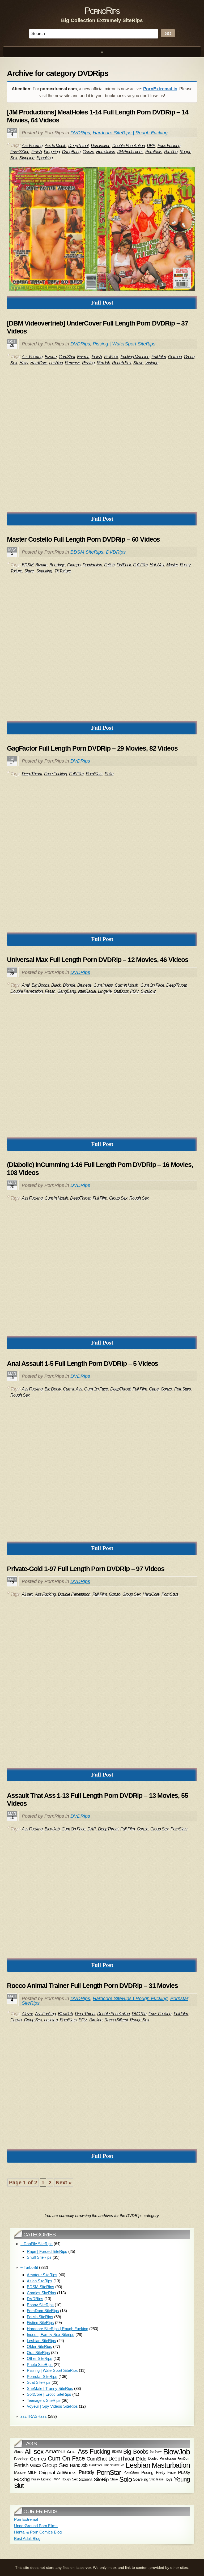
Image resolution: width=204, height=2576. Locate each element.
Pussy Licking (41, 2479)
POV (134, 991)
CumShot (67, 357)
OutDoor (121, 991)
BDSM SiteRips (87, 552)
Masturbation (171, 2465)
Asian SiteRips (40, 2281)
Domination (101, 146)
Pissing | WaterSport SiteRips (124, 344)
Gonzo (88, 152)
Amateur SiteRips (42, 2275)
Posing (147, 2472)
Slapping (27, 158)
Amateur (55, 2451)
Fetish (37, 152)
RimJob (171, 152)
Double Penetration (129, 146)
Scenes (86, 2479)
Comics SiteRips (41, 2293)
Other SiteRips (40, 2358)
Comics (38, 2459)
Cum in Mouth (126, 985)
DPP (151, 146)
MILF (32, 2472)
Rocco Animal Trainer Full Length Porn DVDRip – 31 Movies (92, 1986)
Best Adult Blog (27, 2538)
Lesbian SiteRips (41, 2341)
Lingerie (105, 991)
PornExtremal (26, 2519)
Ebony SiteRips (40, 2305)
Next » (64, 2183)
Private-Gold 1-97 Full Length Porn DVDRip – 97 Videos (86, 1569)
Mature (20, 2472)
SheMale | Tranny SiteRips (50, 2388)
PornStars (154, 152)
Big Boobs (40, 985)
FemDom (184, 2459)
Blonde (69, 985)
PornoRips (102, 10)
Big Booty (53, 1389)
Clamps (74, 565)
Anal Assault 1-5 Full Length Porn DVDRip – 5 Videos (82, 1363)
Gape (154, 1389)
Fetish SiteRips (40, 2317)
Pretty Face (166, 2472)
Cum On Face (152, 985)
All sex (27, 1594)
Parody (86, 2472)
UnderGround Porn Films (36, 2526)
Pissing (88, 363)
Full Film (159, 357)
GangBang (71, 152)
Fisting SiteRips (40, 2323)
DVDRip (139, 2014)
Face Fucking (169, 146)
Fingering (52, 152)
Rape (56, 2479)
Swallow (148, 991)
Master (172, 565)
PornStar (109, 2472)
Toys (169, 2479)
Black (56, 985)
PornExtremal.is (160, 89)
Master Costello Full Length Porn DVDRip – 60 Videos (83, 539)
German (175, 357)
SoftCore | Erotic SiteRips (49, 2394)
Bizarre (51, 357)
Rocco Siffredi (116, 2020)
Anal (26, 985)
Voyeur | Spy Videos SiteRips (52, 2406)
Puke (109, 774)
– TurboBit (29, 2267)
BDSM (27, 565)
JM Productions (130, 152)
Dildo (141, 2458)
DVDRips (80, 133)
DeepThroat (78, 146)
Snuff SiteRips (39, 2257)
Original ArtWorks (58, 2472)
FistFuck (111, 357)
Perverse (72, 363)
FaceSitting (20, 152)
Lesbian (56, 363)
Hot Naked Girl (114, 2465)
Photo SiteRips (40, 2365)
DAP (92, 1829)
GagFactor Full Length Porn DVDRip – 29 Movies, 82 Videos (92, 748)
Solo (126, 2479)
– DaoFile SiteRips (37, 2244)
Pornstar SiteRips (42, 2376)
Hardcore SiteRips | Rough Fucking (130, 133)
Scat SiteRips (39, 2382)
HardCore (39, 363)
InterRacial (87, 991)
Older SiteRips (39, 2346)
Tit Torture (63, 571)
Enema (83, 357)
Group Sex (118, 1198)
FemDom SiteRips (43, 2311)
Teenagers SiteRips (44, 2400)
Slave (138, 363)
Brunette (84, 985)
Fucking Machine (135, 357)
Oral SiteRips (38, 2353)
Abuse (19, 2452)
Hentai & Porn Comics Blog (38, 2532)
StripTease (156, 2479)
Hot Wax (157, 565)
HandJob (79, 2465)
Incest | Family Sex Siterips (51, 2335)
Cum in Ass (103, 985)
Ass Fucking (32, 146)
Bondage (57, 565)
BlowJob (52, 1829)
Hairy (24, 363)
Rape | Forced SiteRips (47, 2251)
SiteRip (101, 2479)
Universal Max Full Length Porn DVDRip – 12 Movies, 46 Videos (98, 960)
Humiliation (106, 152)
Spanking (45, 158)
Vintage (152, 363)
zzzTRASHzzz (34, 2416)
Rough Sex (122, 363)
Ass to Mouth (55, 146)
